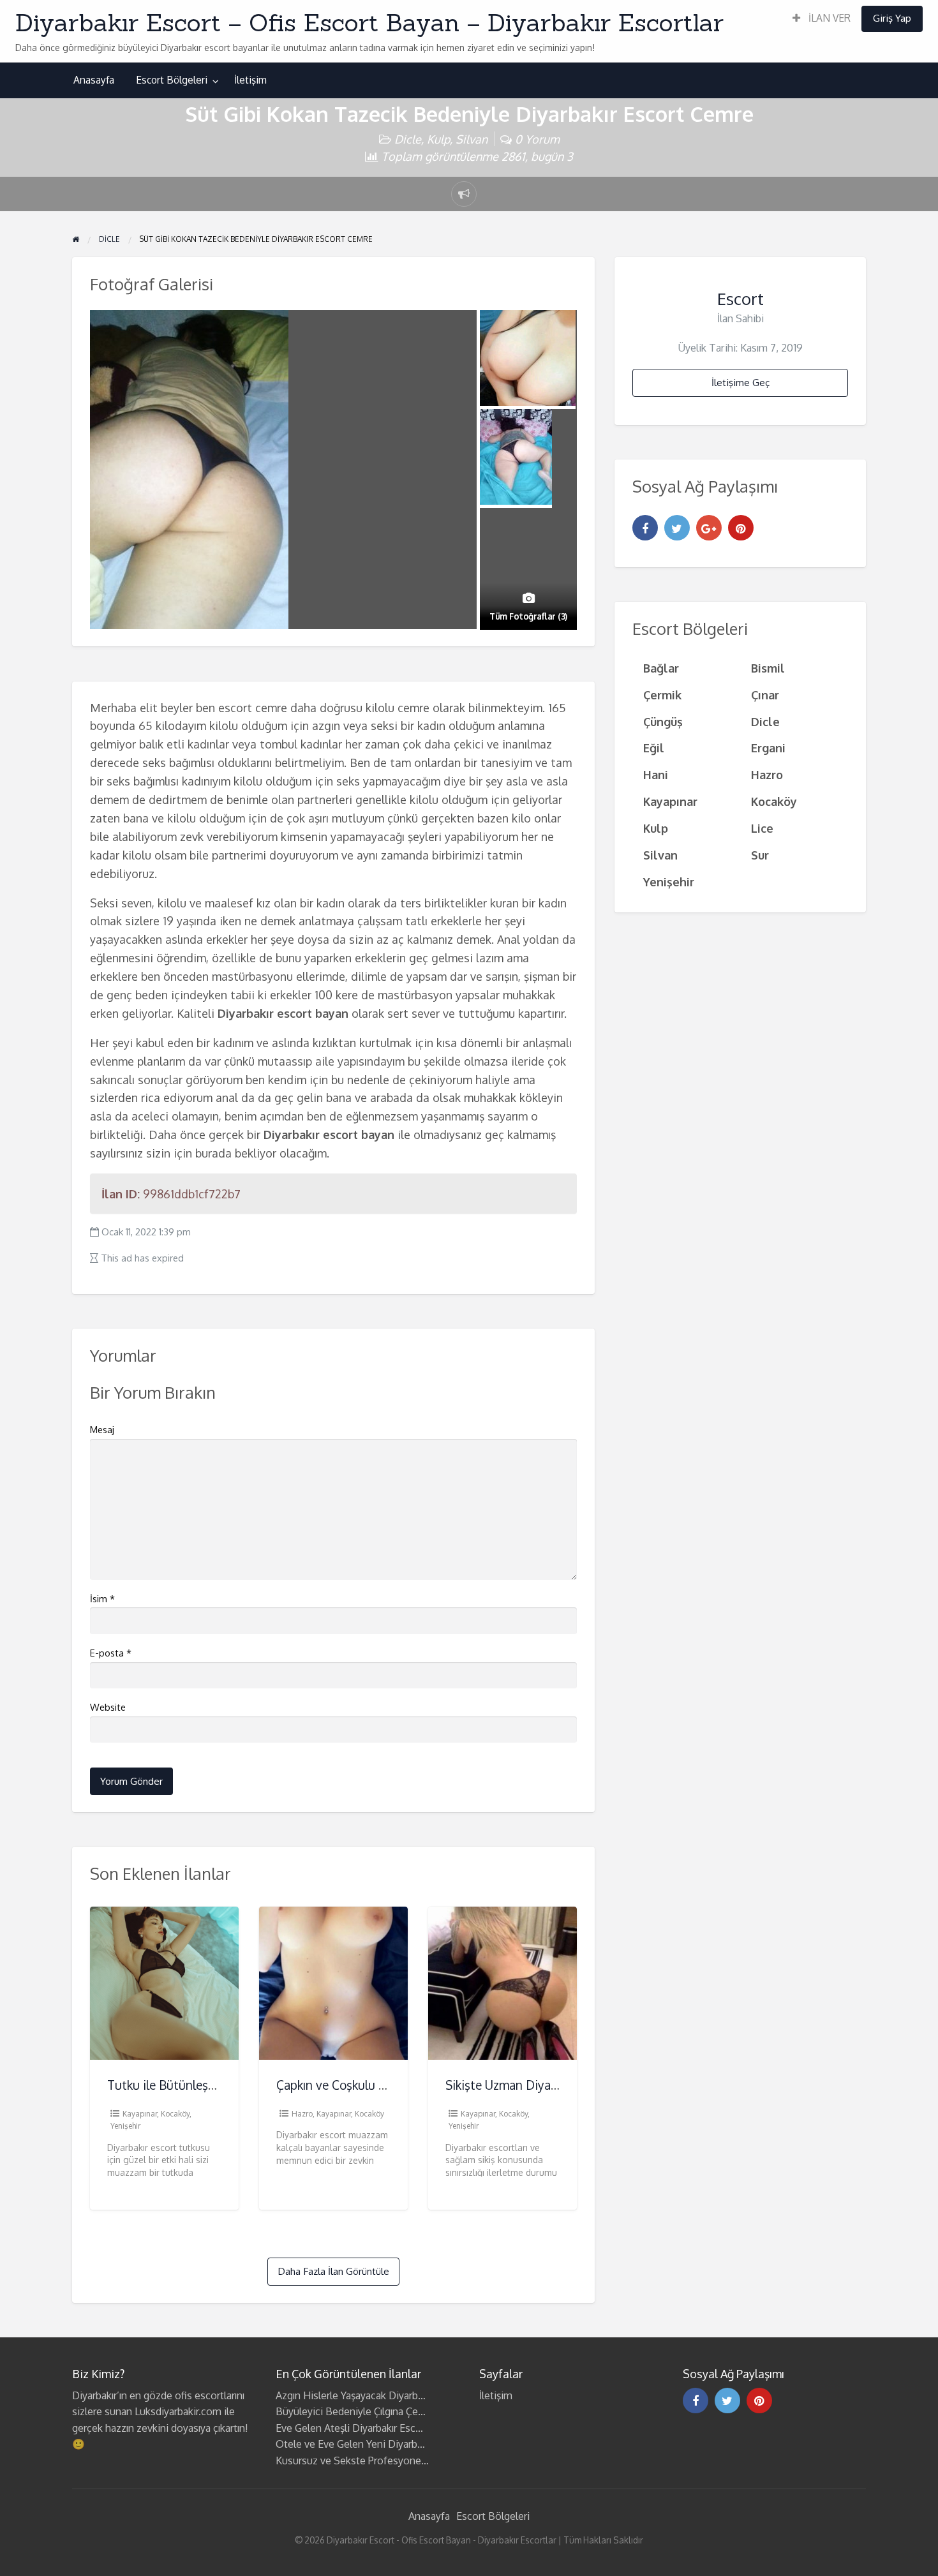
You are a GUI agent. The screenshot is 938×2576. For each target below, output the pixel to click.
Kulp (438, 139)
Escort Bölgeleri (172, 80)
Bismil (768, 668)
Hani (656, 774)
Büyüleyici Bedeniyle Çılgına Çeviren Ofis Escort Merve (400, 2411)
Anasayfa (94, 80)
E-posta (111, 1653)
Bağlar (661, 668)
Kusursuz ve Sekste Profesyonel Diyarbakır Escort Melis (403, 2461)
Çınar (765, 695)
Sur (760, 855)
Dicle (408, 139)
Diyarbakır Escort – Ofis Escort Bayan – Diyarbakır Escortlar (369, 22)
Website (108, 1707)
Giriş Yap (892, 18)
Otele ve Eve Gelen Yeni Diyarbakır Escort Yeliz (382, 2444)
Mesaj (102, 1430)
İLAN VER (828, 18)
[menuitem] (822, 19)
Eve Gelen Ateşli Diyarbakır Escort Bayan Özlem (384, 2428)
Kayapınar (140, 2114)
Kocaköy (175, 2114)
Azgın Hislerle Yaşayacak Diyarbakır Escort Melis (384, 2395)
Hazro (302, 2114)
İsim (102, 1599)
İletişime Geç (741, 382)
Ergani (768, 748)
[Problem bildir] (464, 194)
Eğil (654, 748)
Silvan (472, 139)
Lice (762, 828)
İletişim (250, 80)
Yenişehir (125, 2126)
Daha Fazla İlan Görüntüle (333, 2271)
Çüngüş (663, 721)
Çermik (662, 695)
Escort (741, 299)
